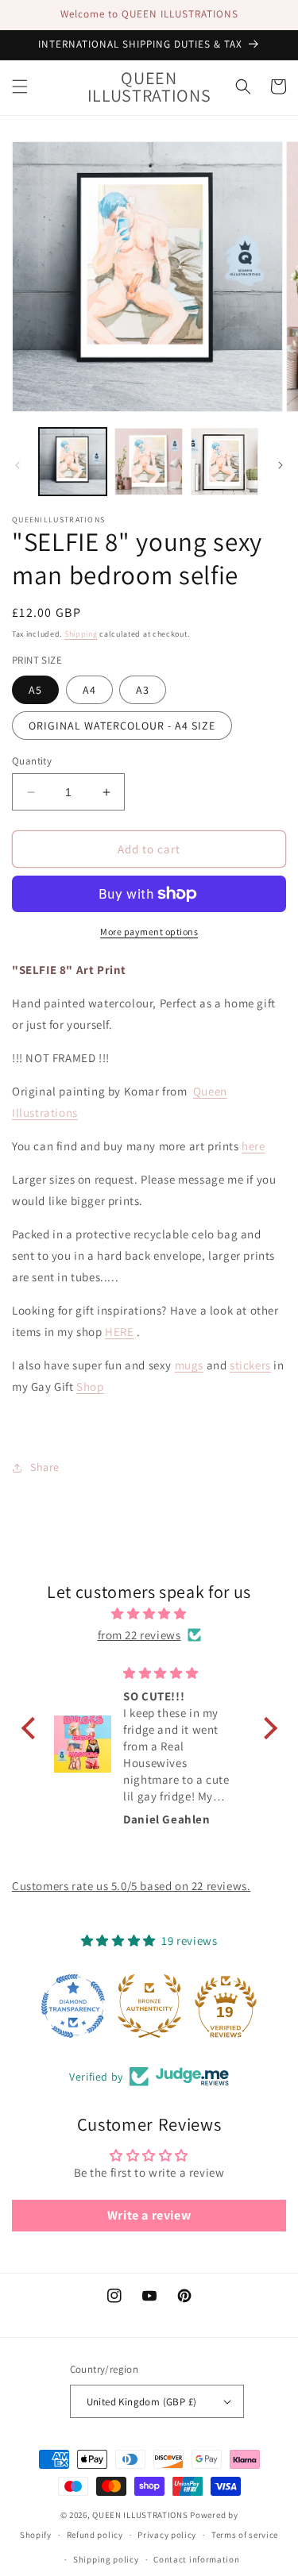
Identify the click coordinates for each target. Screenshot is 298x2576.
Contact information (196, 2559)
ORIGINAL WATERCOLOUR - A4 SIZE (122, 726)
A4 (89, 690)
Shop (90, 1386)
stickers (250, 1365)
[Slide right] (281, 465)
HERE (119, 1332)
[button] (20, 87)
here (253, 1146)
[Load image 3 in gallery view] (224, 462)
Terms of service (245, 2535)
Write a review (149, 2215)
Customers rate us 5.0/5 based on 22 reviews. (131, 1886)
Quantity (32, 761)
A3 (143, 690)
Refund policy (95, 2535)
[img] (149, 1613)
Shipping (81, 634)
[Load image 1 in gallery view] (73, 462)
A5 (35, 690)
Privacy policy (167, 2535)
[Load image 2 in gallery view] (148, 462)
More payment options (149, 932)
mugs (189, 1365)
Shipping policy (106, 2559)
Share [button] (45, 1467)
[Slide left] (17, 465)
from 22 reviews (139, 1635)
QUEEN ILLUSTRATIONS (140, 2515)
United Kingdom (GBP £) (142, 2402)
